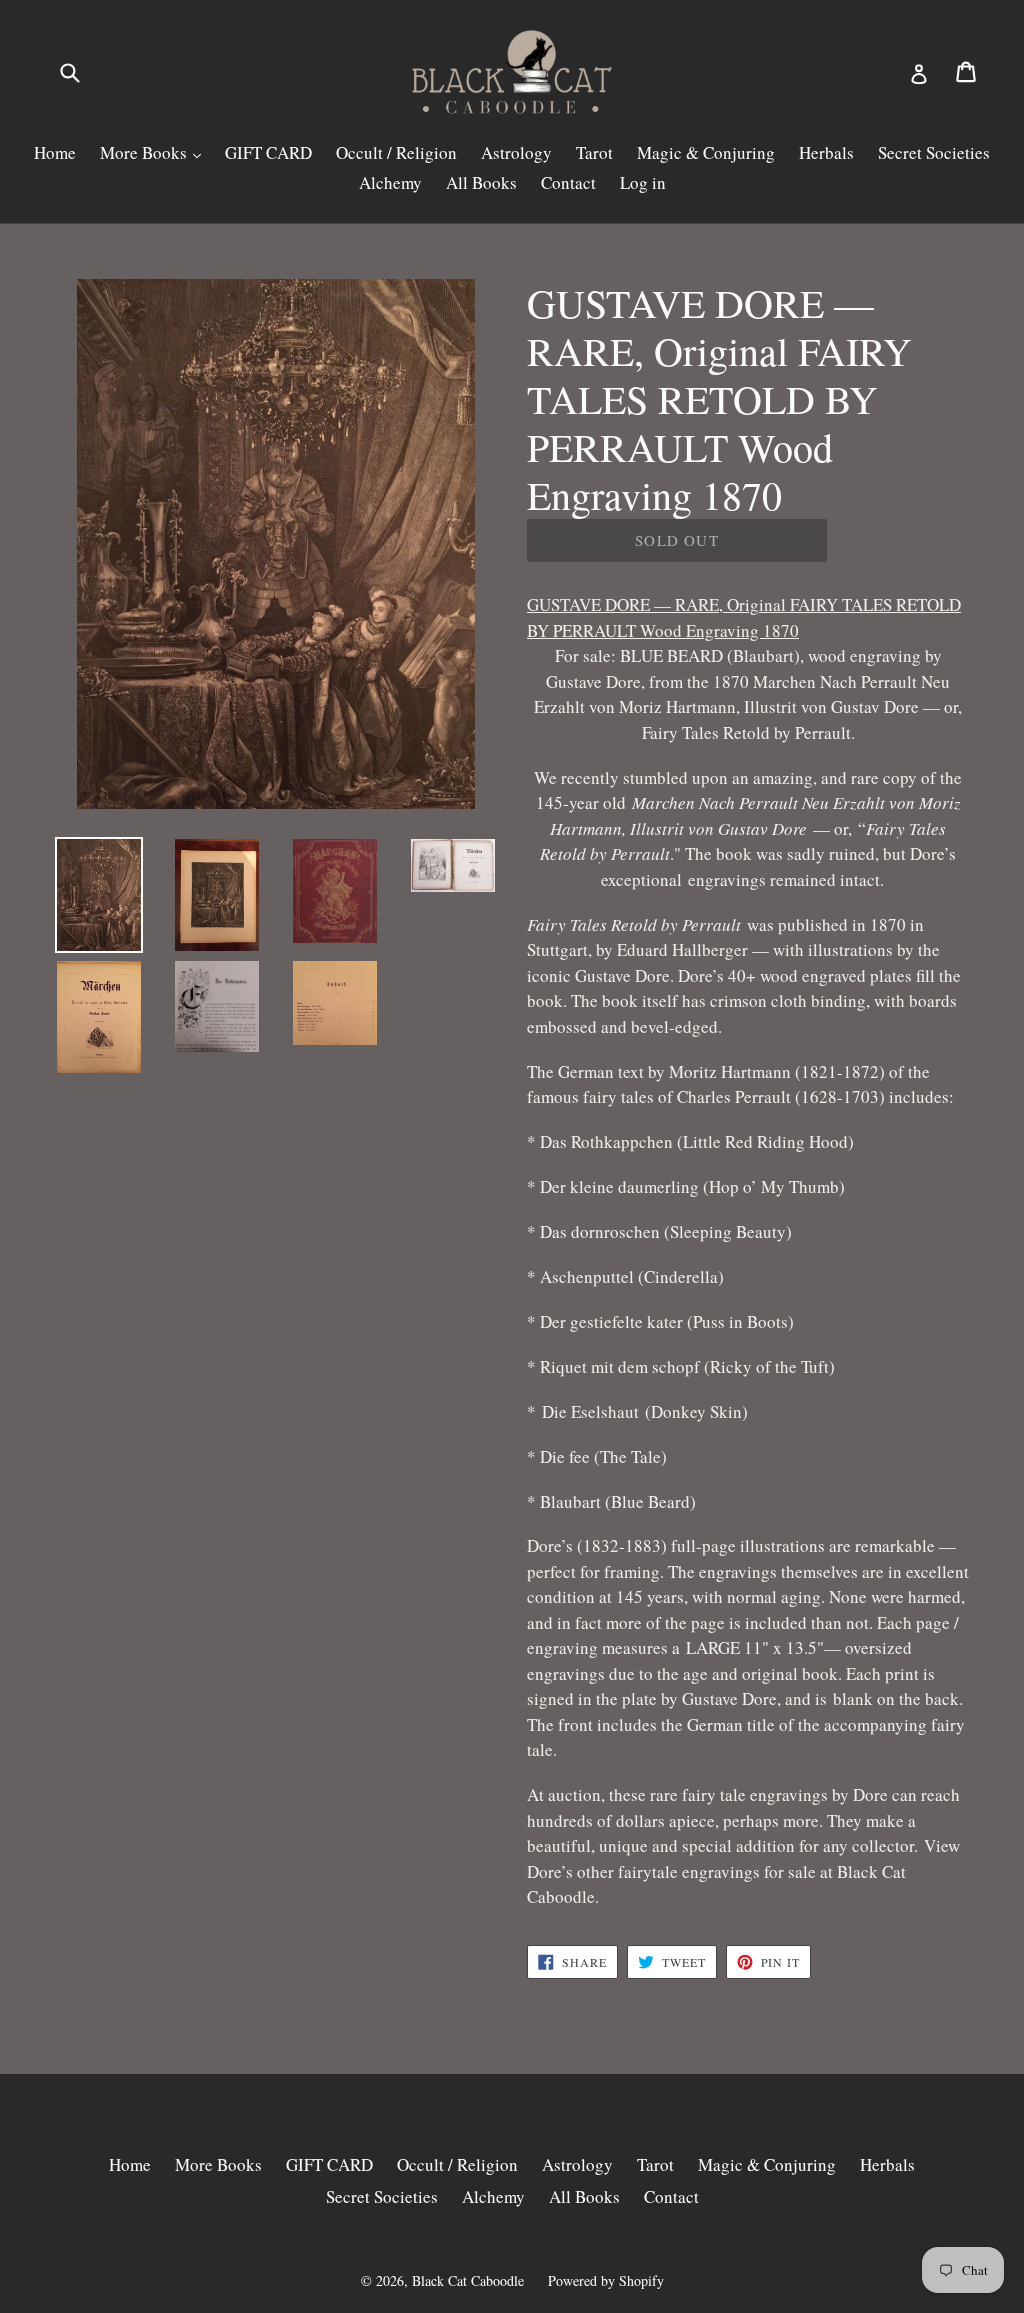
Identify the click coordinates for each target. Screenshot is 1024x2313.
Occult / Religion (396, 152)
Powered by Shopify (606, 2280)
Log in (643, 182)
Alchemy (390, 182)
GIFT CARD (268, 152)
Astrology (516, 152)
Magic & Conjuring (706, 152)
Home (55, 152)
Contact (568, 182)
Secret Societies (934, 152)
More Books (145, 152)
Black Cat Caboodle (468, 2280)
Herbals (826, 152)
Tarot (594, 152)
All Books (481, 182)
